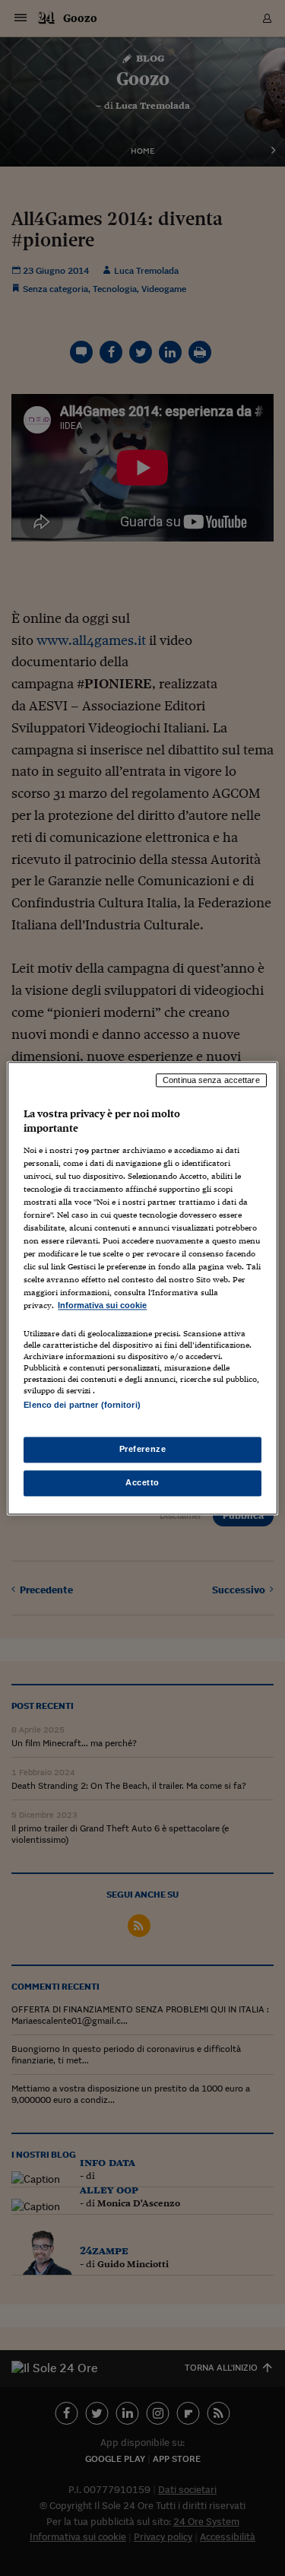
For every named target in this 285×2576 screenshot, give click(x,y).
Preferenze (143, 1449)
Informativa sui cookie (102, 1306)
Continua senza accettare (211, 1080)
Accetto (142, 1482)
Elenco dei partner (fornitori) (82, 1405)
